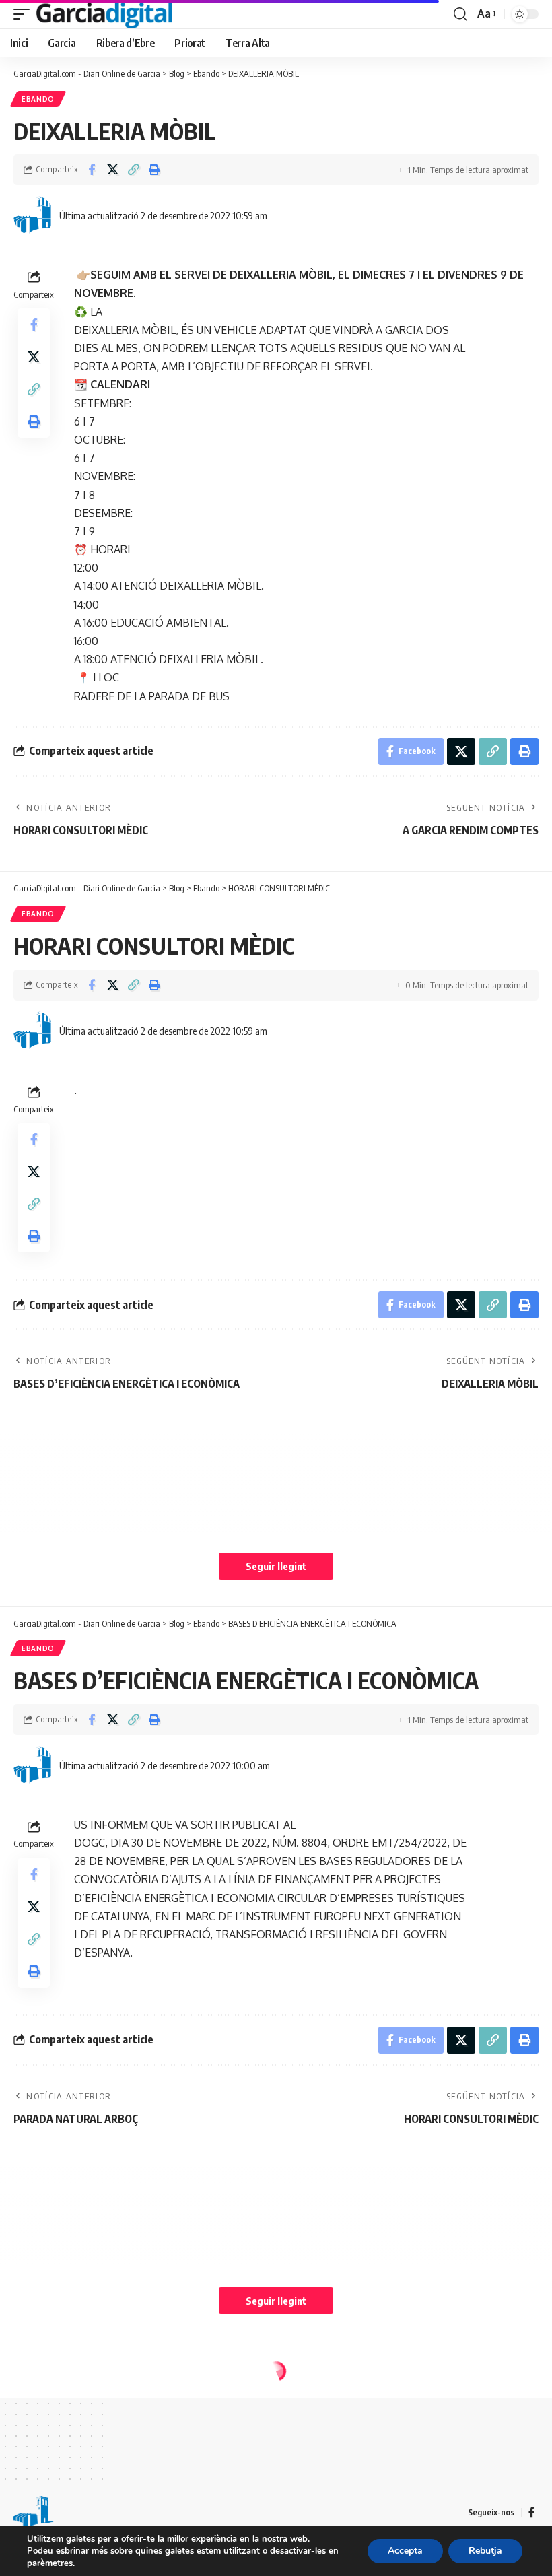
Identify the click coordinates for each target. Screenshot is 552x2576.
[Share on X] (112, 170)
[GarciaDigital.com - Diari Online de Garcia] (104, 14)
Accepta (405, 2551)
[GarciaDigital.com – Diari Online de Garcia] (34, 2513)
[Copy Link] (133, 170)
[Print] (154, 170)
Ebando (38, 99)
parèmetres (50, 2563)
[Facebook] (532, 2512)
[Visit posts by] (34, 215)
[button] (25, 14)
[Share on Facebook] (92, 170)
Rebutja (485, 2551)
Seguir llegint (276, 1566)
